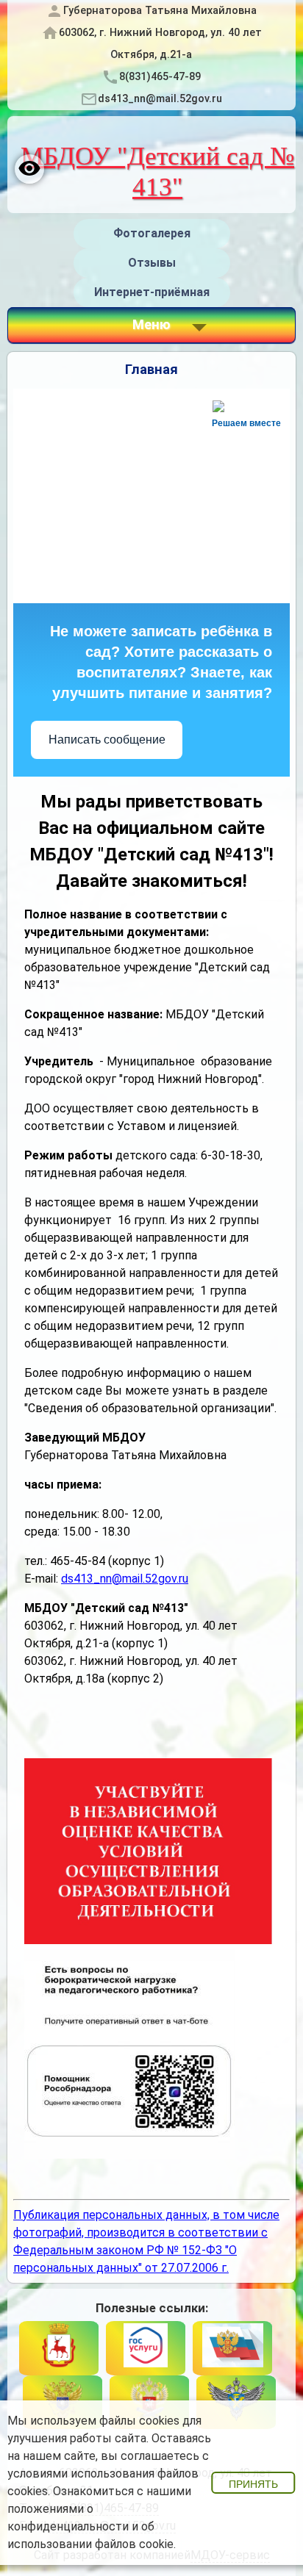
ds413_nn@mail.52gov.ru (160, 99)
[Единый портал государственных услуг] (146, 2348)
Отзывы (152, 263)
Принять (253, 2484)
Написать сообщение (107, 740)
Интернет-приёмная (152, 292)
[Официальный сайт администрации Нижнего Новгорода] (59, 2348)
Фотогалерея (152, 233)
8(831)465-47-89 (160, 77)
